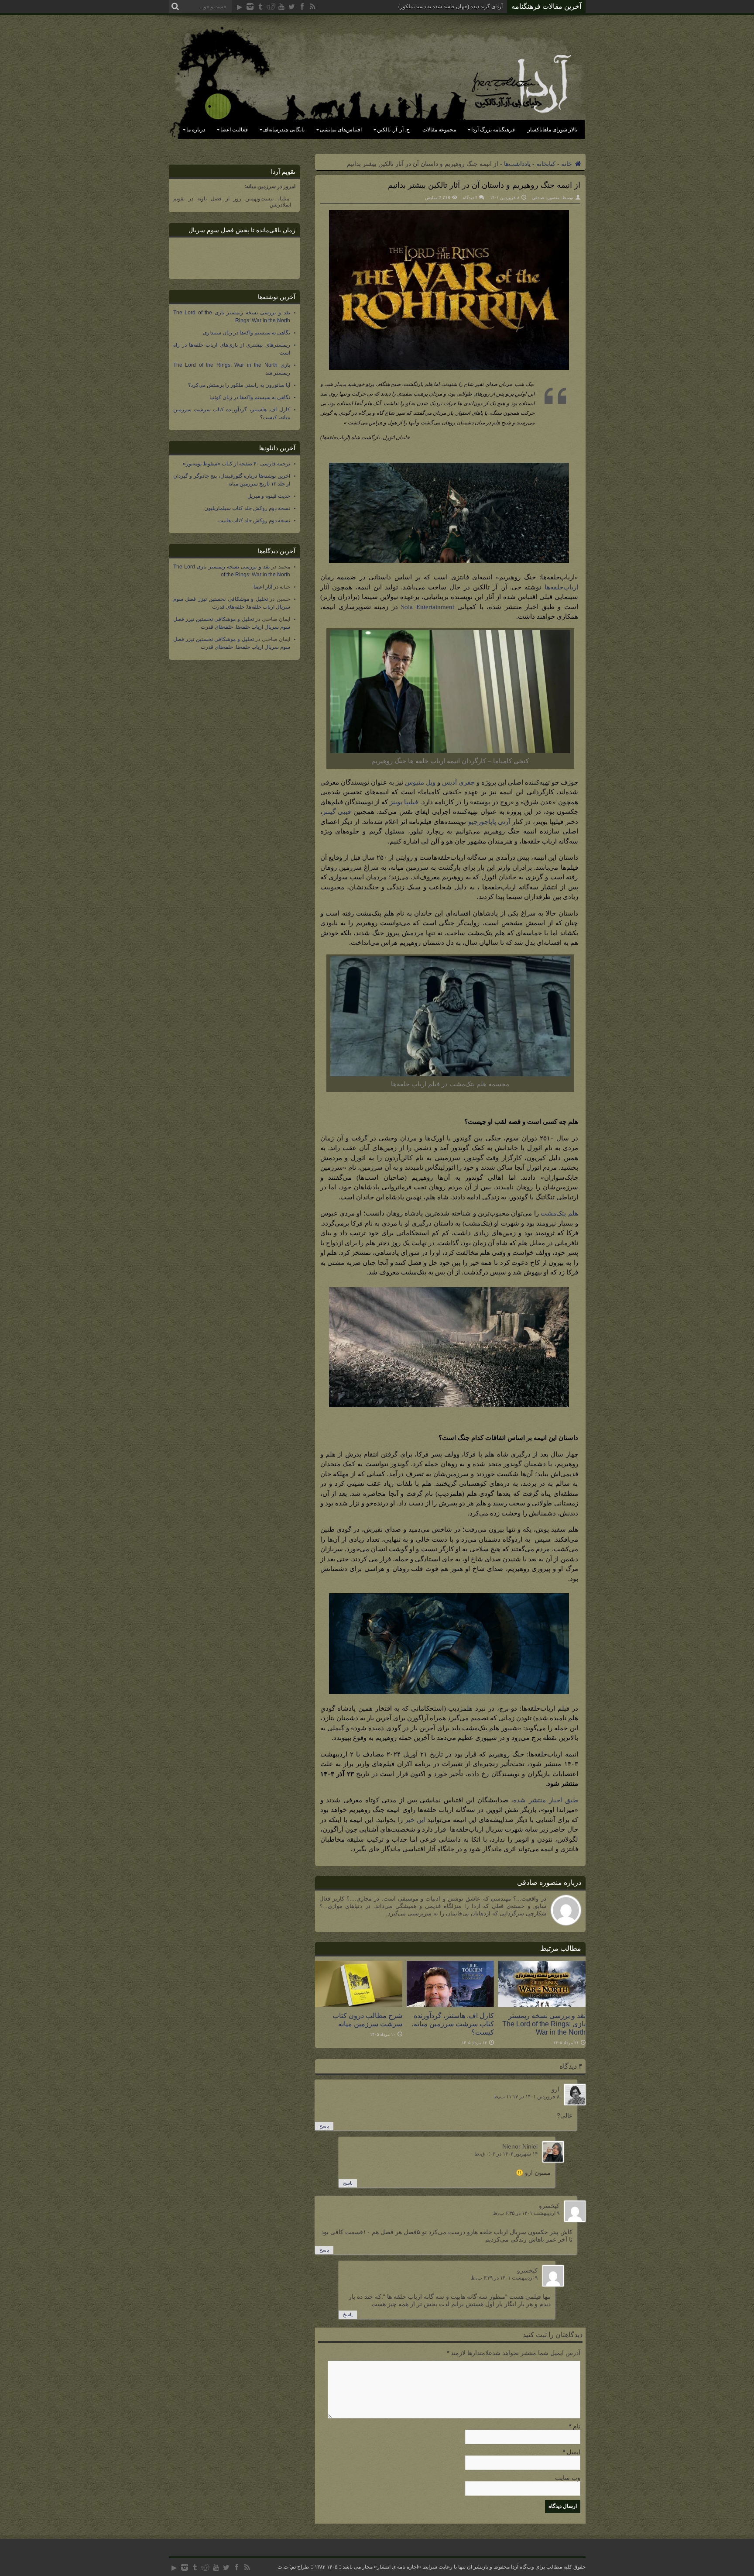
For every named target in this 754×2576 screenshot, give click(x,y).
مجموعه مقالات (439, 130)
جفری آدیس (458, 782)
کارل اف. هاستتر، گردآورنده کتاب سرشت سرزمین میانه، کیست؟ (453, 2024)
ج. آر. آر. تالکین (393, 130)
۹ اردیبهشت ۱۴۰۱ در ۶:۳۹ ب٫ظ (504, 2278)
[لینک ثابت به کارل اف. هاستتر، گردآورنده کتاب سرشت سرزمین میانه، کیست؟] (450, 2005)
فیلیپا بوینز (404, 802)
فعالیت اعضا (234, 130)
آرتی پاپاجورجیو (489, 822)
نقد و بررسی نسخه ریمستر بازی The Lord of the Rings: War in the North (544, 2024)
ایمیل (574, 2452)
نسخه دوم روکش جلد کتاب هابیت (254, 520)
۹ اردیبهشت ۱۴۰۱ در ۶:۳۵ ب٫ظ (526, 2213)
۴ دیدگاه (470, 198)
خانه (567, 164)
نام (577, 2426)
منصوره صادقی (546, 198)
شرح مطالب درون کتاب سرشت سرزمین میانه (367, 2020)
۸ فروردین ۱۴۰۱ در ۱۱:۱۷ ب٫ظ (526, 2097)
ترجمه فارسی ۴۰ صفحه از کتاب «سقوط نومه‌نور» (236, 464)
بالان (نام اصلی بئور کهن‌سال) (471, 7)
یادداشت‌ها (517, 164)
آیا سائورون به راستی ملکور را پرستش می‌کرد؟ (239, 385)
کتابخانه (546, 164)
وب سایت (568, 2478)
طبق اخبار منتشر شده (545, 1800)
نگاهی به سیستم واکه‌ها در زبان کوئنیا (250, 397)
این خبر (415, 1820)
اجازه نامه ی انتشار (398, 2567)
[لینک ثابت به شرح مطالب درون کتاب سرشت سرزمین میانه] (359, 2005)
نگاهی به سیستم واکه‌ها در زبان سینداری (247, 333)
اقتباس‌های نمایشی (341, 130)
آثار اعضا (263, 587)
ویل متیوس (420, 782)
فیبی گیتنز (337, 812)
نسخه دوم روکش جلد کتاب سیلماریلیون (247, 508)
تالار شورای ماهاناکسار (552, 130)
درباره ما (196, 130)
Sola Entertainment (427, 607)
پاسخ (324, 2126)
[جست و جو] (175, 7)
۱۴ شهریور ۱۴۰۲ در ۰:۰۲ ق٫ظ (506, 2154)
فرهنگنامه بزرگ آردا (493, 130)
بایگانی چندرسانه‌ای (284, 130)
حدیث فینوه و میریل (269, 496)
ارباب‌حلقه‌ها (561, 587)
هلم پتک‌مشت (559, 1213)
